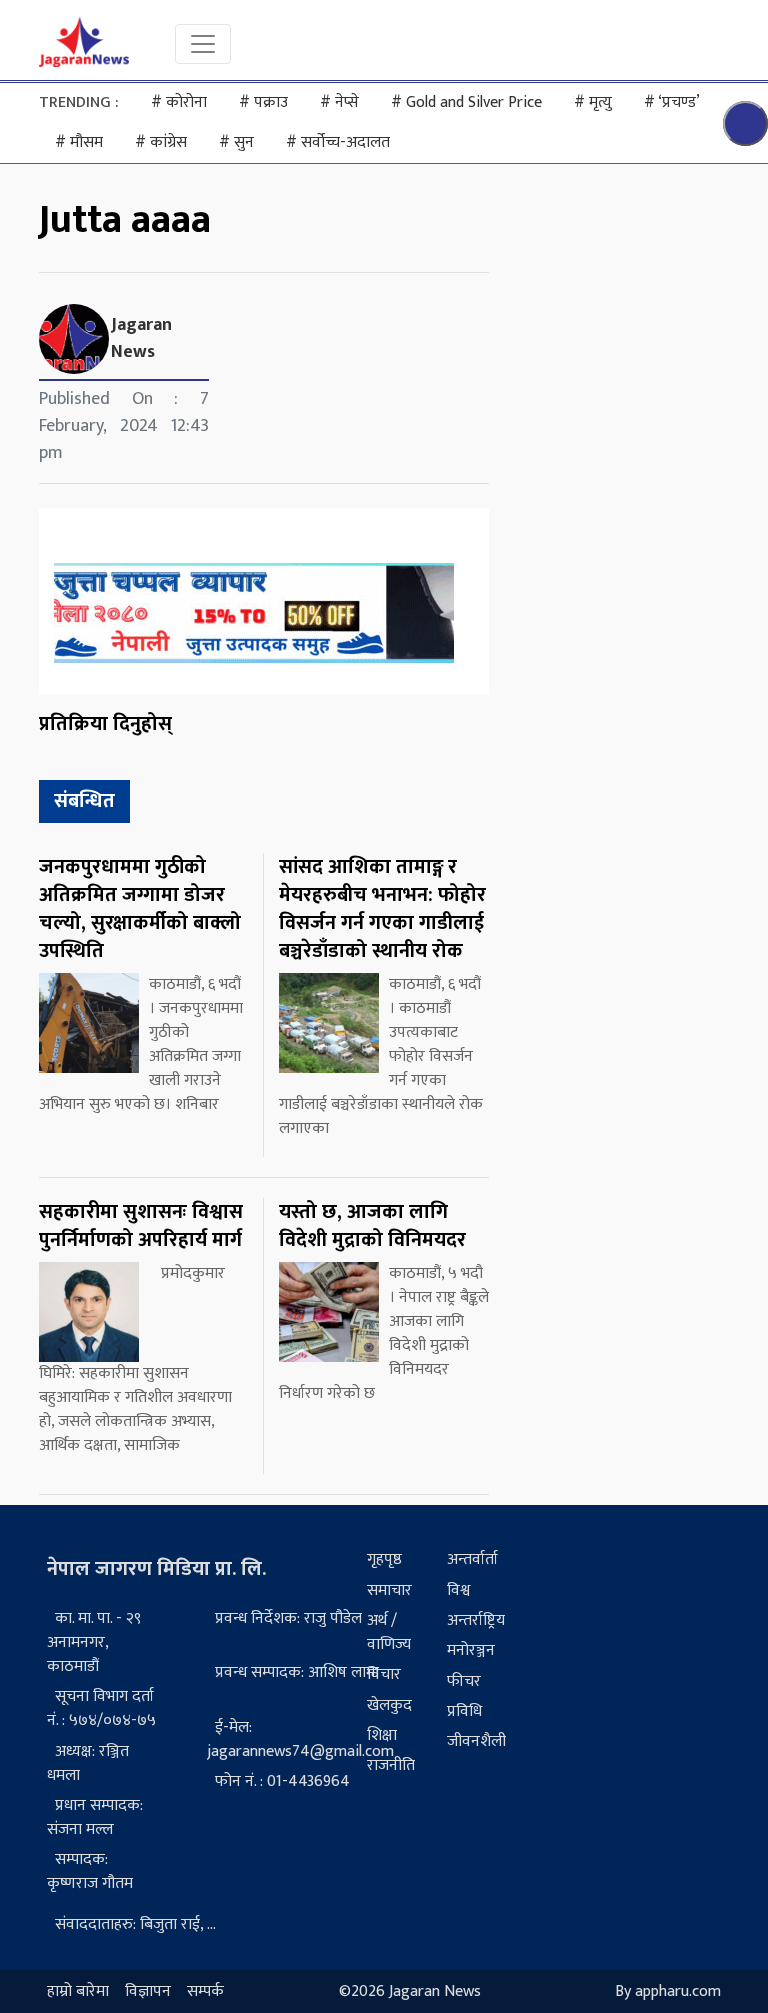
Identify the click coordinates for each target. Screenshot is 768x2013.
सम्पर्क (205, 1991)
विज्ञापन (148, 1991)
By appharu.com (668, 1991)
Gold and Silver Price (466, 102)
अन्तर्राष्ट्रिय (476, 1620)
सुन (236, 142)
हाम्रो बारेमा (78, 1991)
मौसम (79, 142)
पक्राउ (263, 102)
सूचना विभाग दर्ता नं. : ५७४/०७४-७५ (101, 1708)
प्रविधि (464, 1711)
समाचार (389, 1590)
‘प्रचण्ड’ (672, 102)
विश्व (458, 1590)
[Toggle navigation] (203, 44)
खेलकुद (389, 1705)
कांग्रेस (161, 142)
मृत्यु (593, 102)
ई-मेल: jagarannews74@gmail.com (300, 1739)
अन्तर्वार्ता (472, 1559)
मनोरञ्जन (471, 1650)
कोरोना (179, 102)
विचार (384, 1674)
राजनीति (391, 1765)
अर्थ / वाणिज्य (389, 1632)
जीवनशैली (476, 1741)
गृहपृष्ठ (384, 1559)
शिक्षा (382, 1735)
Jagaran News (141, 338)
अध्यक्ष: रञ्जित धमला (88, 1763)
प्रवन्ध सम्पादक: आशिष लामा (297, 1672)
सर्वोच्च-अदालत (338, 142)
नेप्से (339, 102)
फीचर (464, 1681)
